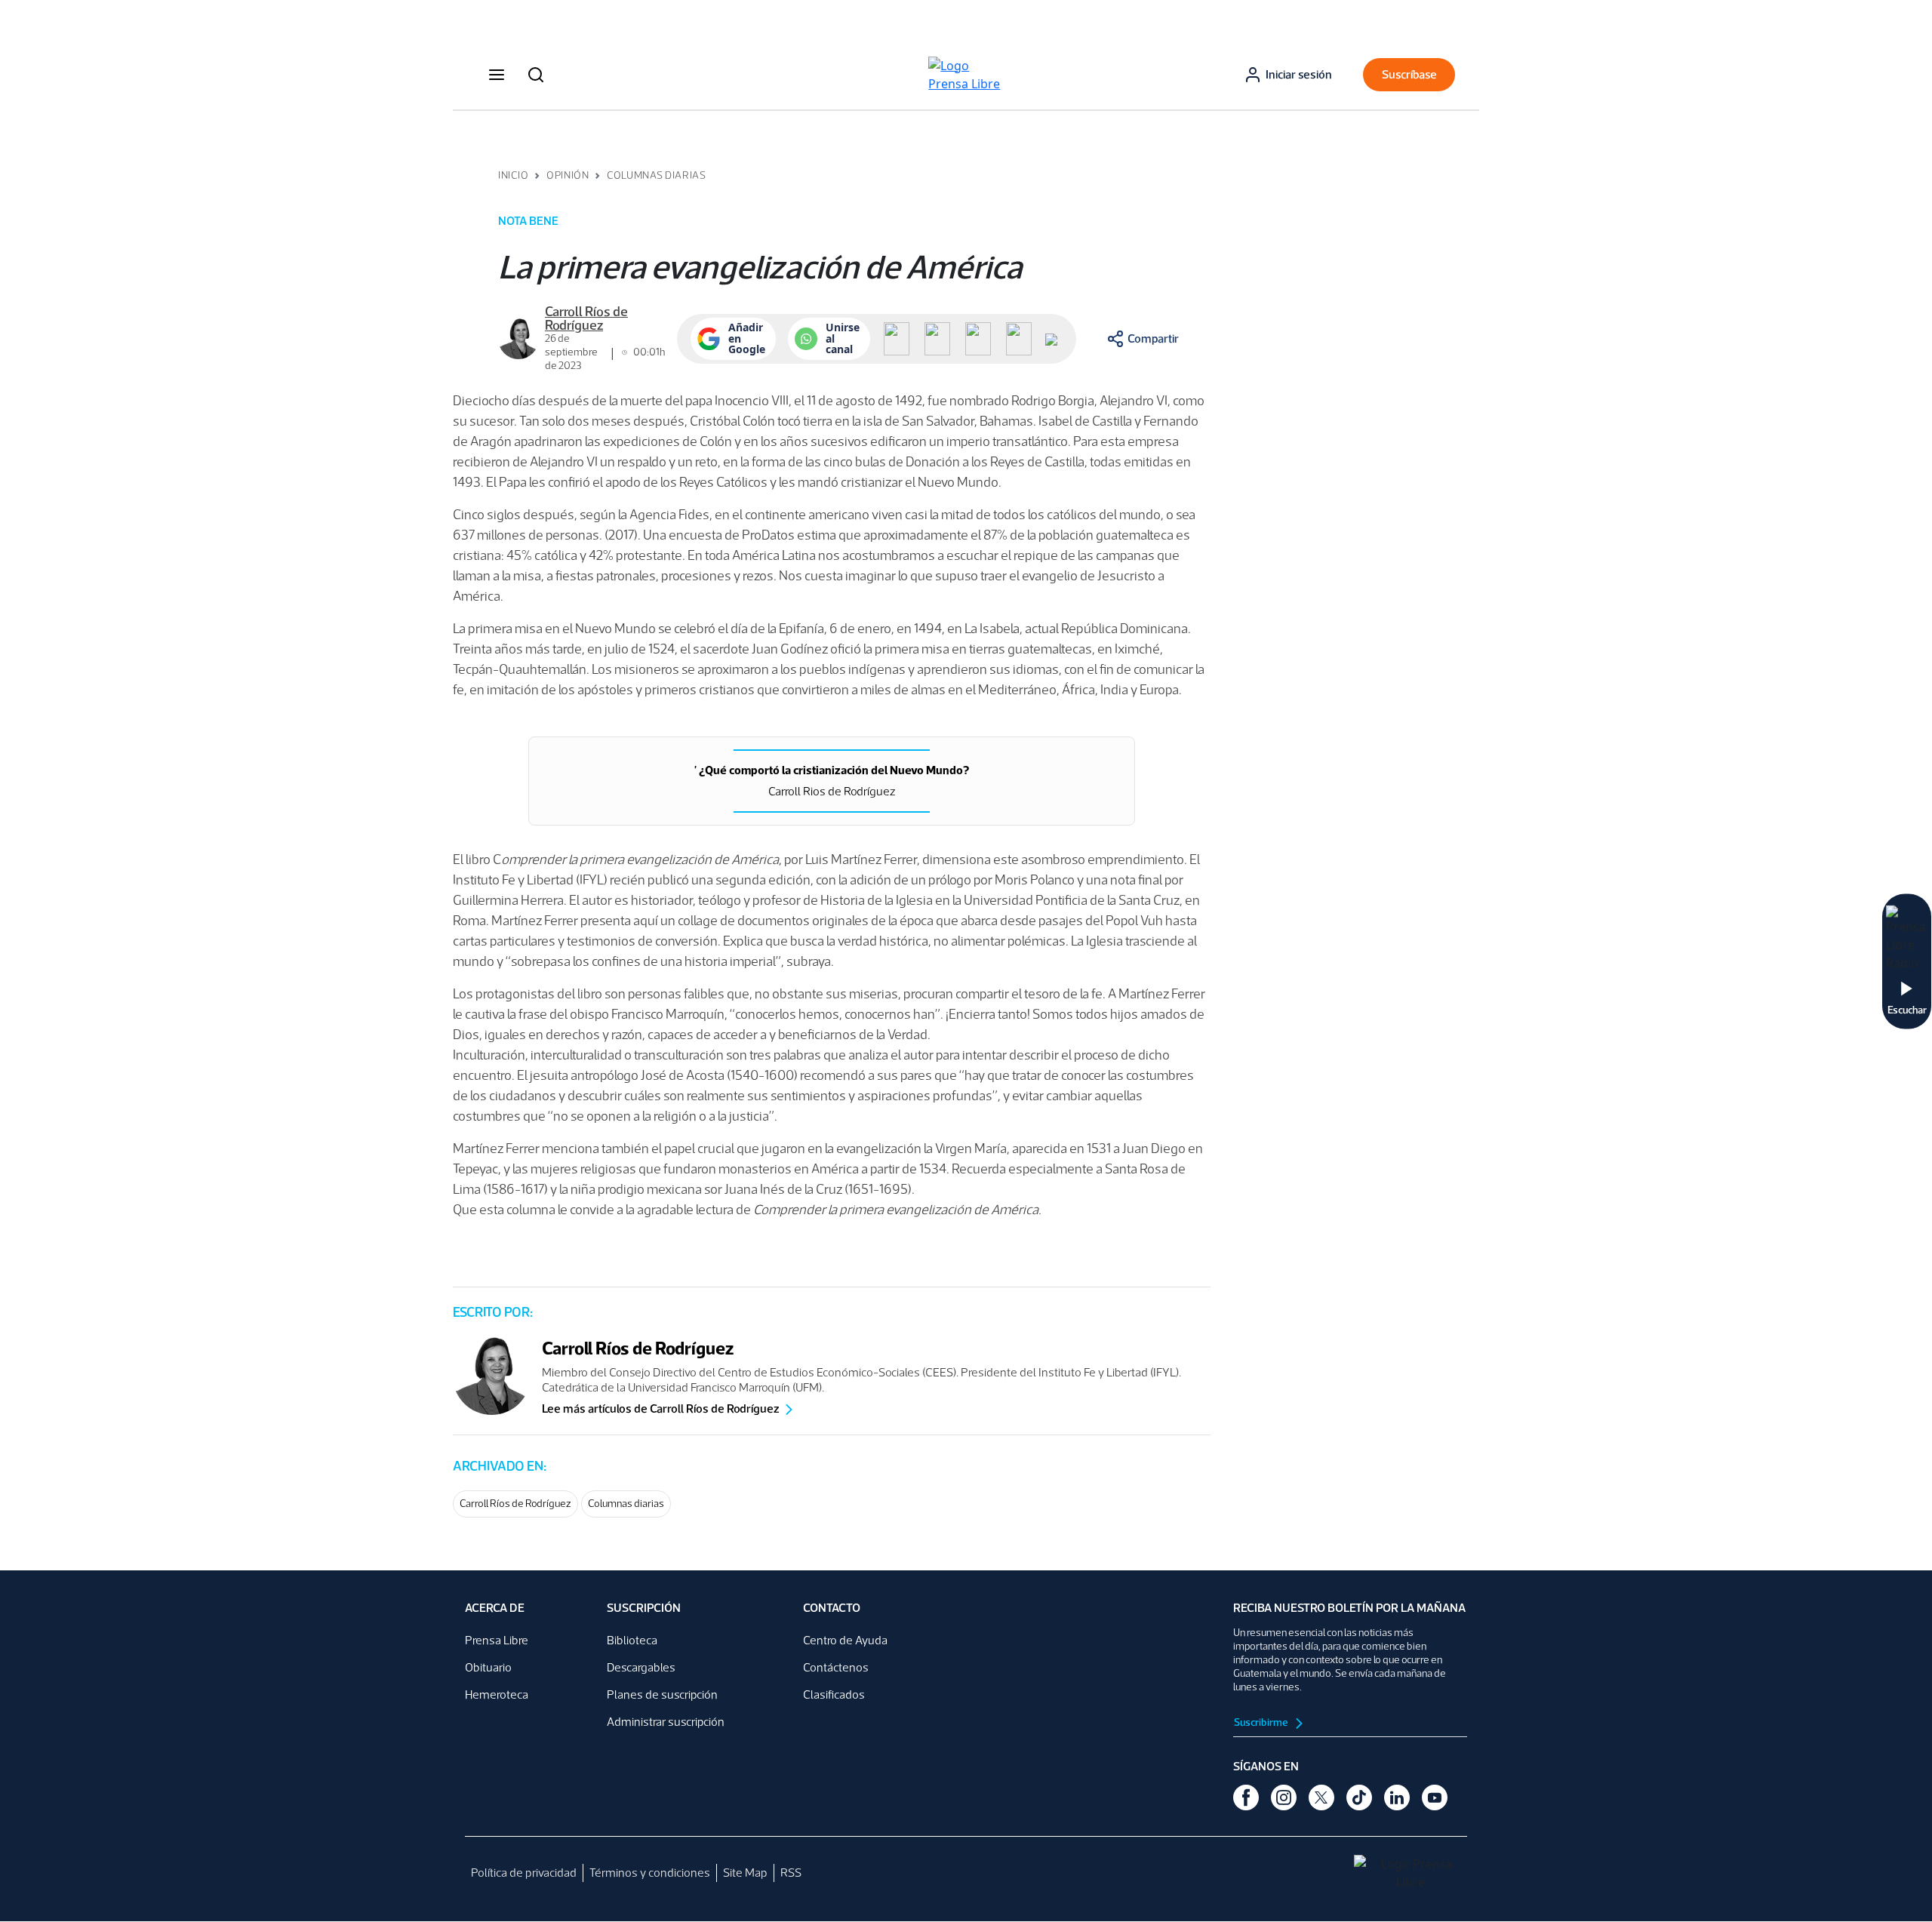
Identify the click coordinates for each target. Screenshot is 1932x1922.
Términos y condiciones (650, 1873)
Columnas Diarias (656, 175)
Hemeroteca (497, 1694)
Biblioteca (632, 1640)
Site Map (745, 1873)
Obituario (488, 1667)
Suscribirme (1262, 1722)
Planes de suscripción (662, 1694)
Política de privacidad (524, 1873)
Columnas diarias (626, 1504)
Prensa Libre (497, 1640)
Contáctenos (836, 1667)
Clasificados (834, 1694)
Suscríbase (1409, 74)
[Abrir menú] (497, 75)
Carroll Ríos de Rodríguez (515, 1504)
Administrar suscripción (666, 1722)
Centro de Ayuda (845, 1640)
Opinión (568, 175)
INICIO (513, 175)
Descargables (641, 1667)
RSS (791, 1873)
